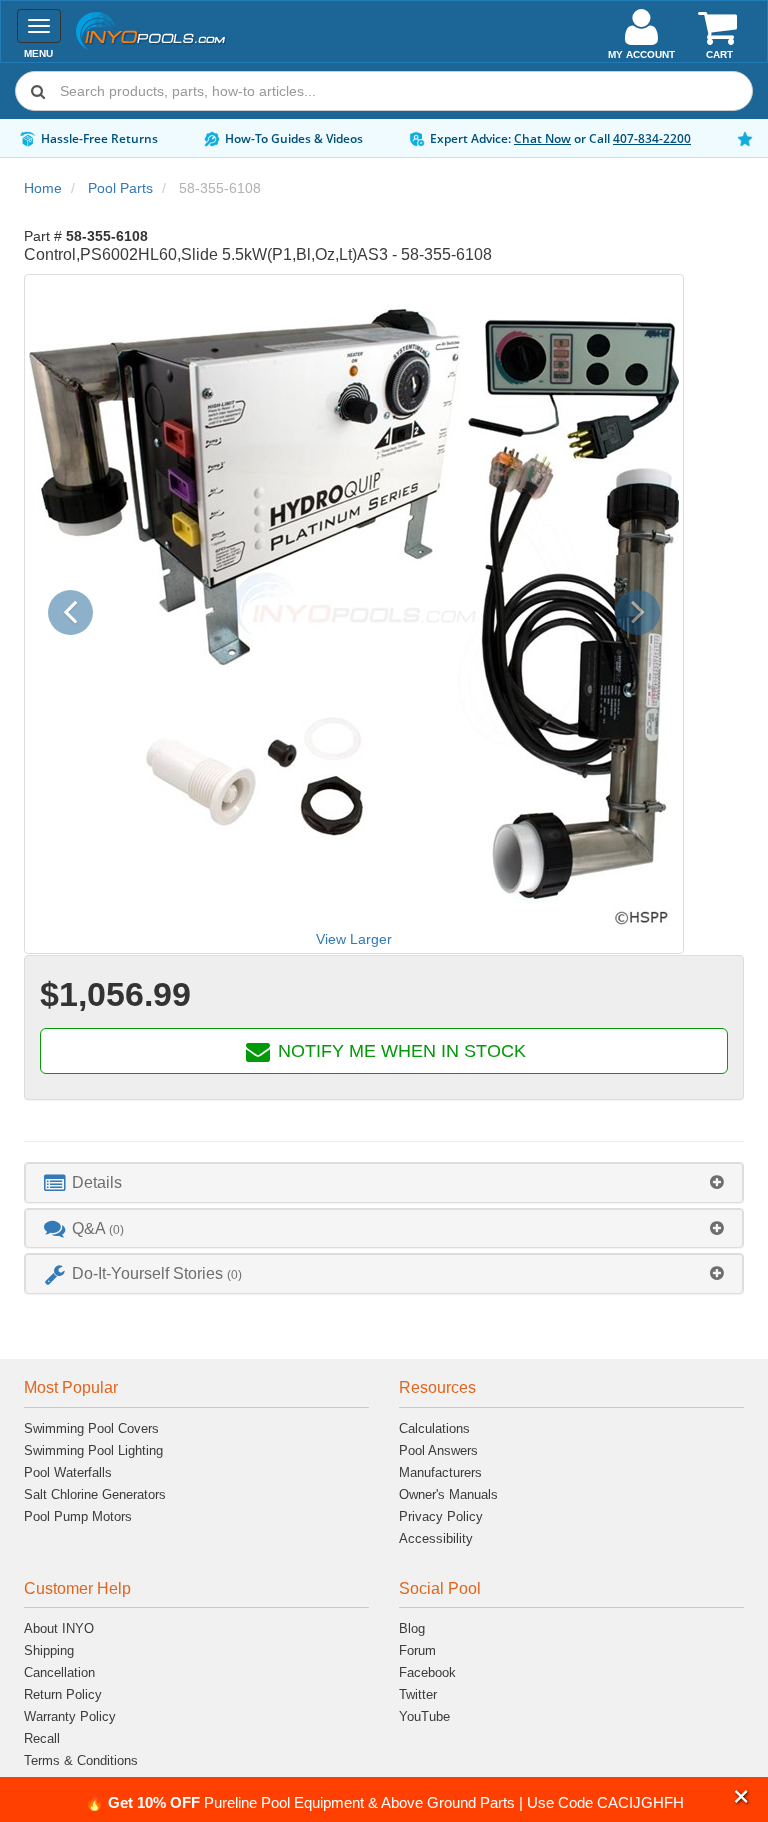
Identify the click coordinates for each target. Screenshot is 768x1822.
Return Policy (63, 1694)
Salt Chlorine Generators (95, 1494)
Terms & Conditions (81, 1760)
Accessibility (436, 1538)
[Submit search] (38, 91)
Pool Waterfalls (68, 1472)
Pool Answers (438, 1450)
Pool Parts (120, 188)
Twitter (418, 1694)
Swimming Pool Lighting (93, 1450)
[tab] (384, 1182)
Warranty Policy (70, 1716)
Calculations (434, 1428)
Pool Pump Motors (78, 1516)
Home (43, 188)
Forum (417, 1650)
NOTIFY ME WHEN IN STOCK (399, 1051)
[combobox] (384, 91)
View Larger (354, 939)
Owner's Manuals (448, 1494)
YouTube (424, 1716)
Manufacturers (440, 1472)
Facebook (427, 1672)
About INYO (59, 1628)
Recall (42, 1738)
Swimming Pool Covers (91, 1428)
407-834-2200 (652, 138)
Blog (412, 1628)
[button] (741, 1796)
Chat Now (542, 138)
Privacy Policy (441, 1516)
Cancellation (59, 1672)
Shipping (49, 1650)
